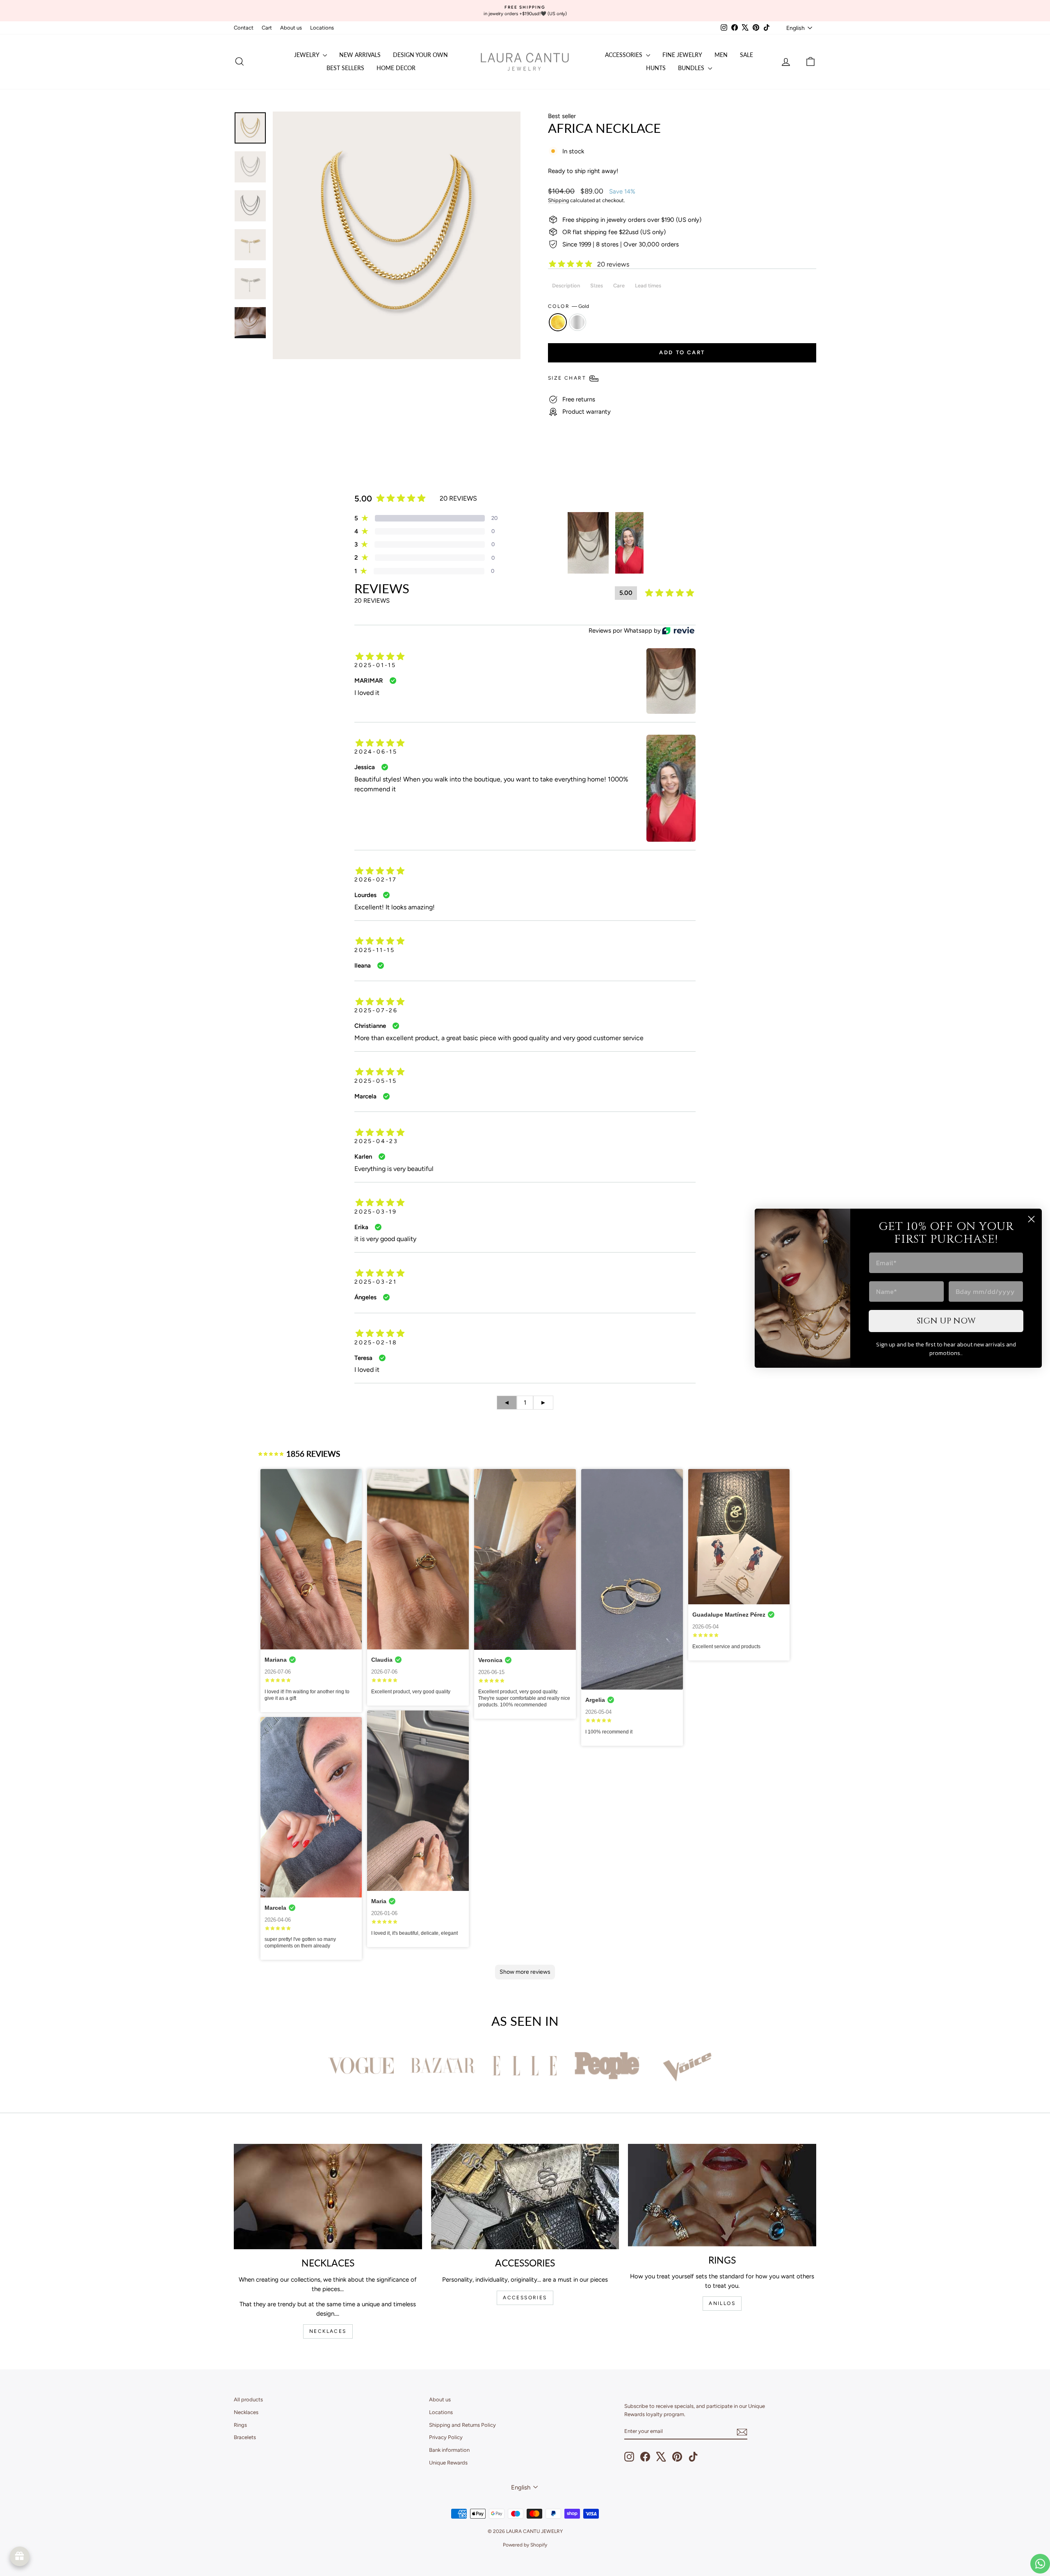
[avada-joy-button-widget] (20, 2556)
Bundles (692, 68)
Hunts (656, 68)
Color (568, 306)
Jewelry (307, 55)
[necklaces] (328, 2197)
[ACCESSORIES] (525, 2197)
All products (248, 2399)
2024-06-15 (376, 752)
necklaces (328, 2331)
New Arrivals (360, 55)
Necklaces (246, 2412)
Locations (322, 28)
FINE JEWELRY (682, 55)
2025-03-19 (376, 1212)
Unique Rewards (448, 2463)
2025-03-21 (376, 1282)
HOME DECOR (396, 68)
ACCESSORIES (525, 2298)
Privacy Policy (446, 2437)
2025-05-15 (376, 1081)
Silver (577, 322)
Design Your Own (420, 55)
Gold (558, 322)
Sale (746, 55)
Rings (240, 2425)
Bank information (449, 2450)
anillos (722, 2303)
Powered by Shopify (525, 2545)
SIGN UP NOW (946, 1321)
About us (291, 28)
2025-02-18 (376, 1343)
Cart (267, 28)
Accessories (624, 55)
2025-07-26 (376, 1010)
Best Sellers (345, 68)
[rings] (722, 2195)
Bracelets (245, 2437)
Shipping (558, 200)
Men (721, 55)
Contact (244, 28)
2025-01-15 (375, 665)
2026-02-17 (376, 880)
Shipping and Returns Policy (462, 2425)
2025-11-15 (375, 950)
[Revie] (678, 631)
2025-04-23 (376, 1141)
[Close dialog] (1031, 1219)
